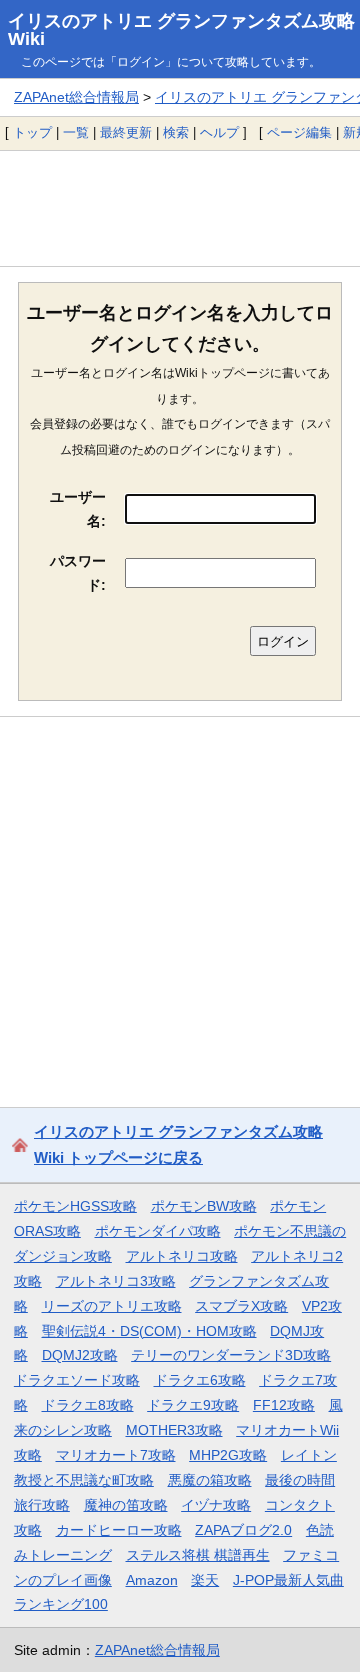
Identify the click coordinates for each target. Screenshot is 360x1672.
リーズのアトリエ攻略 (112, 1306)
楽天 (205, 1580)
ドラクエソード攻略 (77, 1380)
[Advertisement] (180, 208)
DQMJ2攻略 (80, 1355)
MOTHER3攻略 (174, 1430)
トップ (32, 132)
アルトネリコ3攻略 (116, 1281)
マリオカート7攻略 (116, 1455)
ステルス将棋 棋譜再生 (198, 1555)
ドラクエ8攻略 (88, 1405)
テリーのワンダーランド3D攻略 (231, 1355)
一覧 (76, 132)
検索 (176, 132)
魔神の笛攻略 (126, 1505)
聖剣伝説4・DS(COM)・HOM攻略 (149, 1331)
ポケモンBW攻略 (204, 1206)
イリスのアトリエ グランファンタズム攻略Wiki (181, 30)
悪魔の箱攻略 (210, 1480)
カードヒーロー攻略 (119, 1530)
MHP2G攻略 (228, 1455)
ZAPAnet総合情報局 (76, 97)
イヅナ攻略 (216, 1505)
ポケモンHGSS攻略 (75, 1206)
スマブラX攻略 (241, 1306)
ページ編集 (299, 132)
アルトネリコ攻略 (182, 1256)
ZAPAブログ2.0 (243, 1530)
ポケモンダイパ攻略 (158, 1231)
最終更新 (126, 132)
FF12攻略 (284, 1405)
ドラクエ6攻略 (200, 1380)
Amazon (152, 1580)
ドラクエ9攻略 (193, 1405)
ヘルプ (219, 132)
